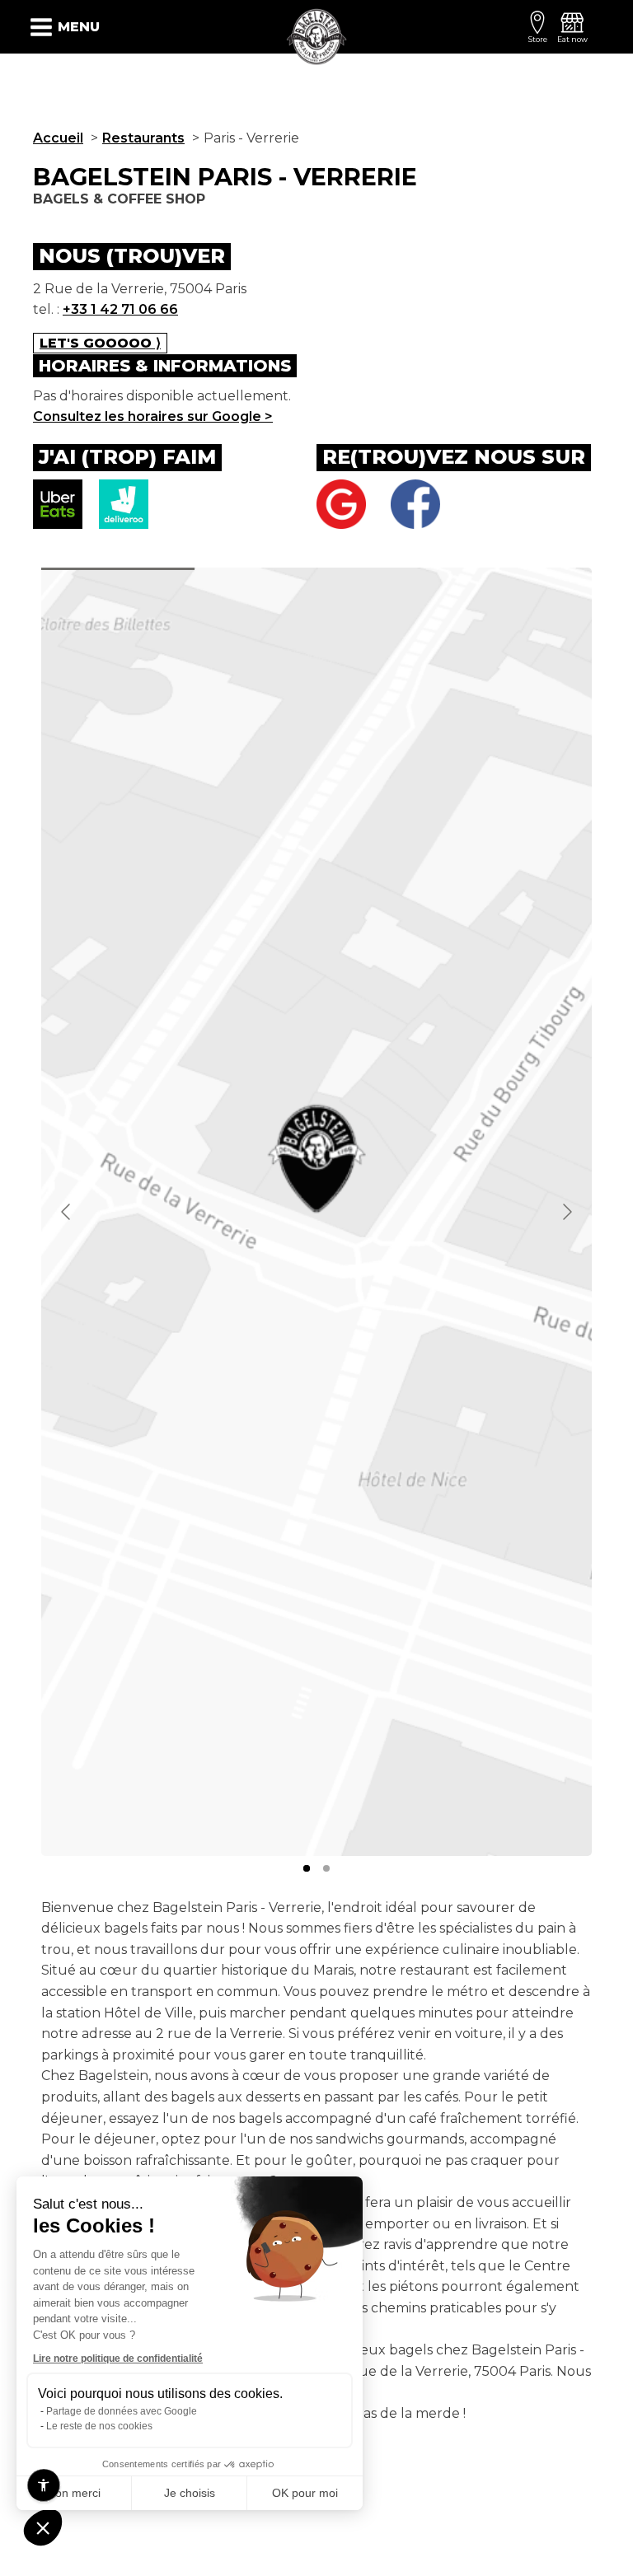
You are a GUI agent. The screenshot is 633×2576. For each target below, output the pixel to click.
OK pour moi (305, 2493)
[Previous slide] (67, 1212)
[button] (43, 2527)
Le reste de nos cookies (99, 2426)
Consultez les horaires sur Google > (153, 416)
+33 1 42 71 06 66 (120, 309)
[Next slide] (566, 1212)
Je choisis (190, 2493)
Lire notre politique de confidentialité (118, 2359)
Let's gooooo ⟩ (100, 343)
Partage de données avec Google (122, 2411)
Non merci (74, 2493)
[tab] (307, 1868)
